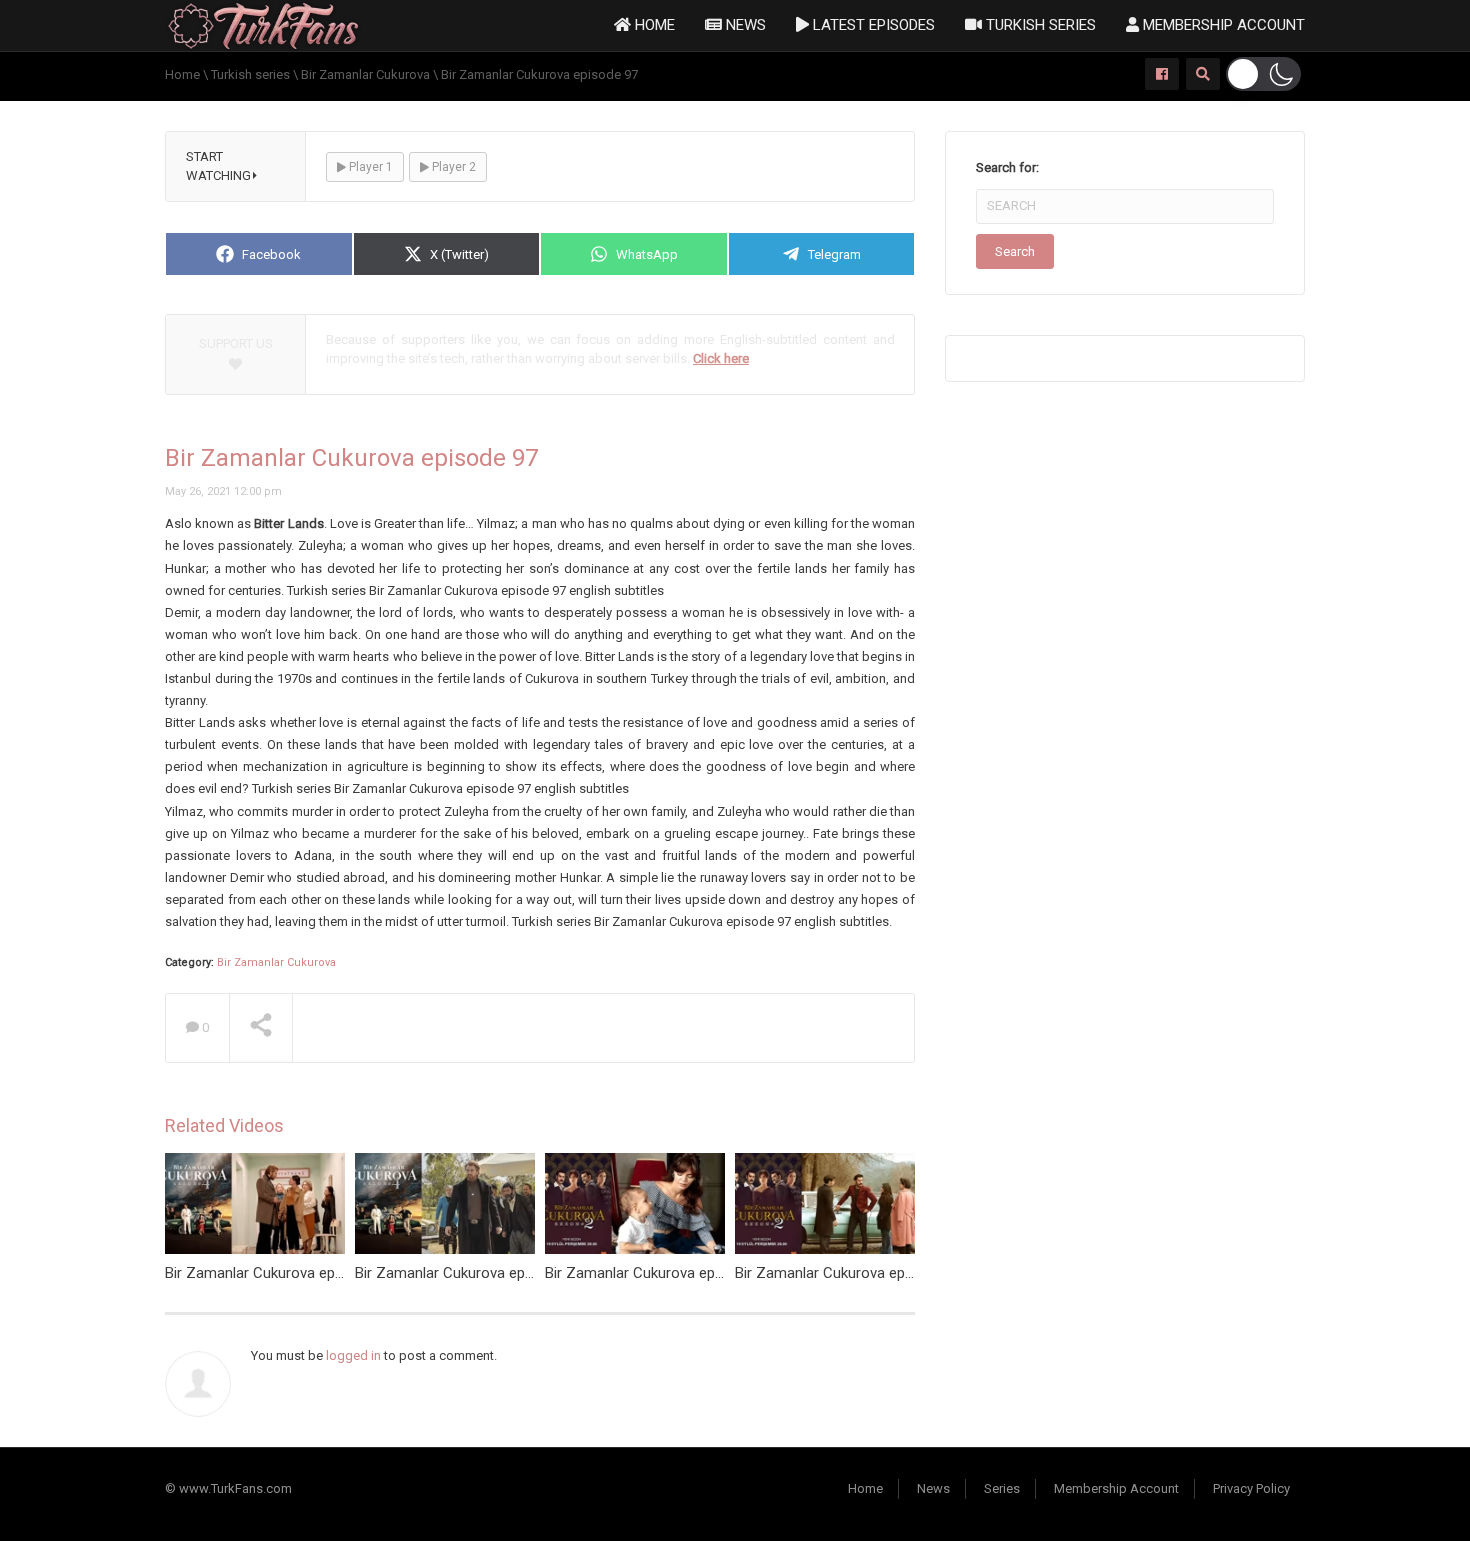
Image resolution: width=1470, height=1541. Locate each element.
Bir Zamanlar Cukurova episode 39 (658, 1273)
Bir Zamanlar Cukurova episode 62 (848, 1273)
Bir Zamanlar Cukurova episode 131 (472, 1273)
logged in (353, 1355)
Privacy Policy (1251, 1488)
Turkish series (1039, 25)
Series (1002, 1488)
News (744, 25)
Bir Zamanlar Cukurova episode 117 (282, 1273)
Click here (721, 358)
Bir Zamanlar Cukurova (276, 962)
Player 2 (452, 167)
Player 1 (369, 167)
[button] (1263, 74)
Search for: (1007, 167)
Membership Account (1222, 25)
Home (653, 25)
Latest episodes (872, 25)
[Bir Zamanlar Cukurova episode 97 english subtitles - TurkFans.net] (263, 24)
